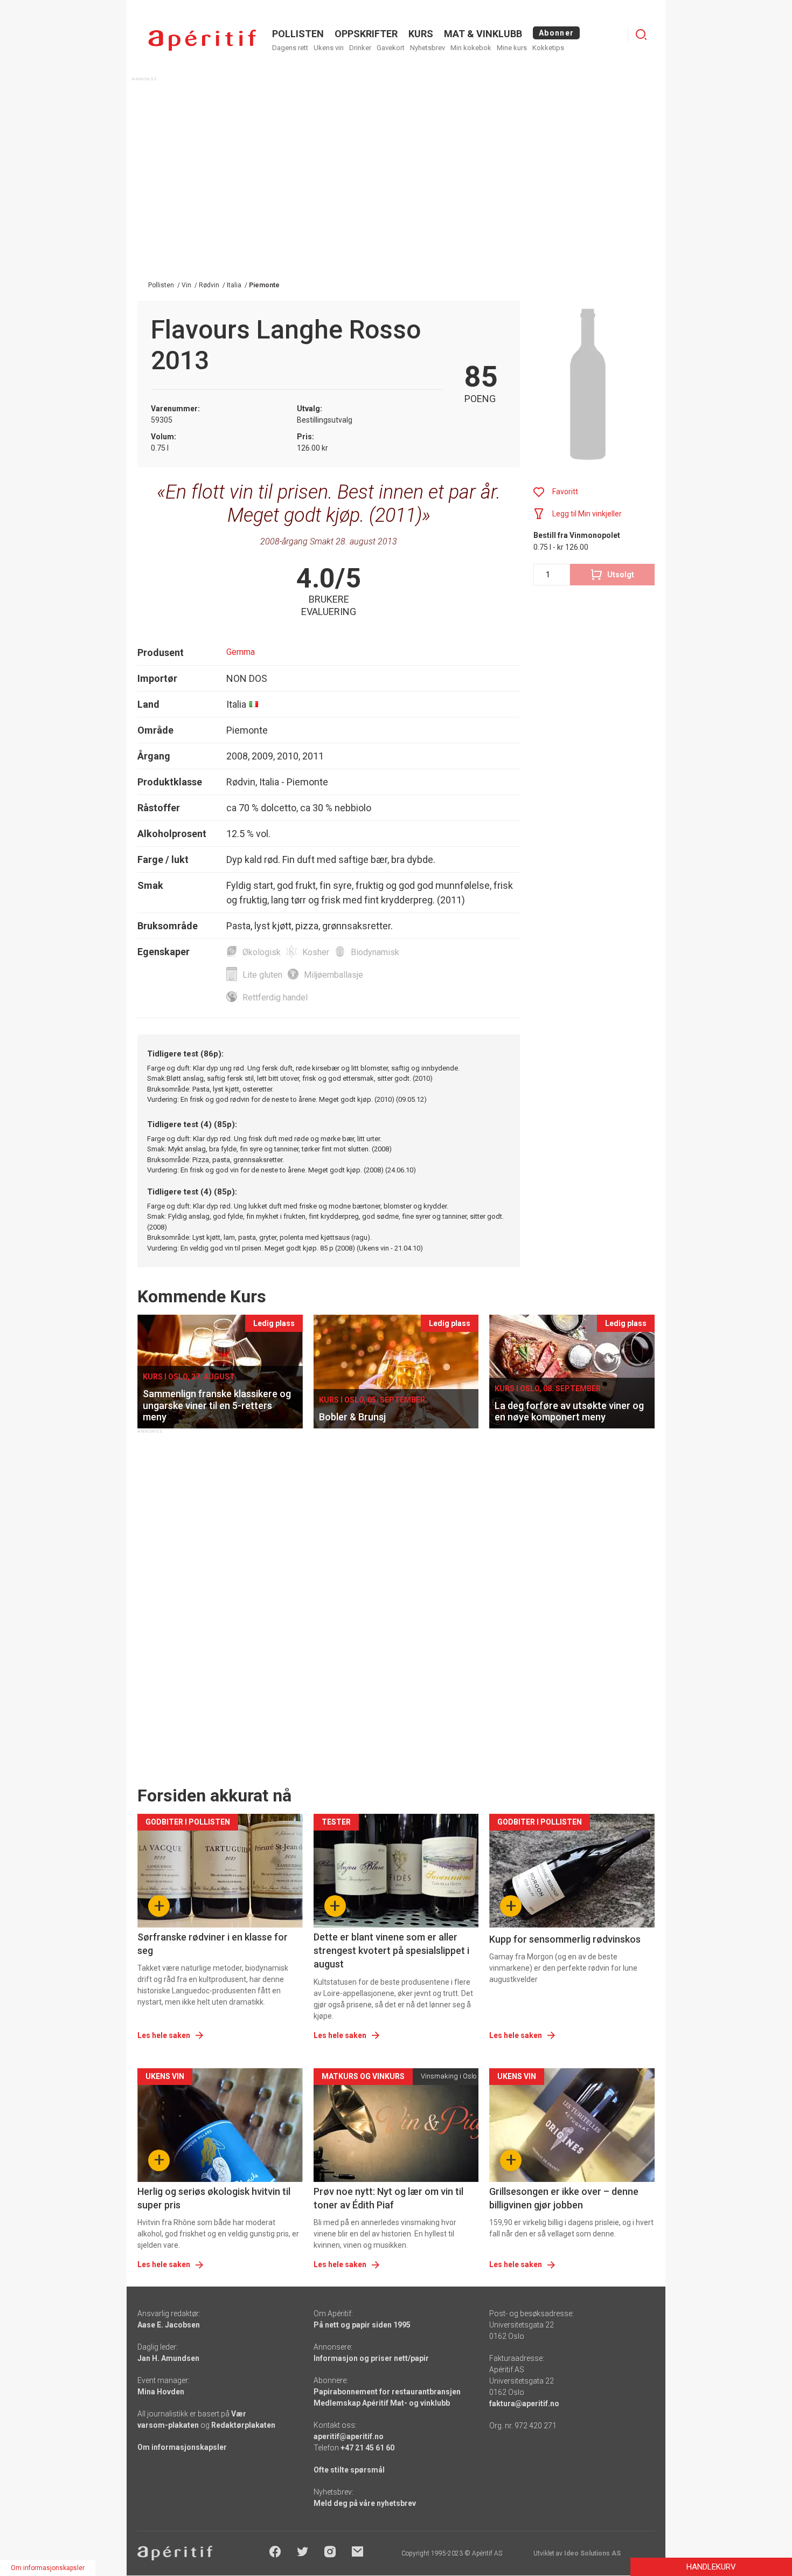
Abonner (556, 33)
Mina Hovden (161, 2392)
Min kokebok (471, 48)
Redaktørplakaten (243, 2425)
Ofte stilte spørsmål (349, 2470)
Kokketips (548, 48)
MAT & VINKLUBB (483, 34)
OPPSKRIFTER (366, 34)
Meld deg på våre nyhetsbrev (365, 2503)
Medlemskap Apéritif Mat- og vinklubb (382, 2403)
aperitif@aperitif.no (349, 2436)
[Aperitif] (202, 40)
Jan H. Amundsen (168, 2358)
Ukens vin (329, 48)
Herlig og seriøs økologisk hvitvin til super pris (214, 2198)
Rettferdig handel (275, 997)
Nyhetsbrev (428, 48)
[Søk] (641, 34)
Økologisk (262, 952)
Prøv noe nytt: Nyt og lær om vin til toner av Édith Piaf (388, 2198)
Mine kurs (512, 48)
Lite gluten (262, 975)
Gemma (241, 652)
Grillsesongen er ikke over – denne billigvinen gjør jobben (564, 2198)
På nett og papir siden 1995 (362, 2325)
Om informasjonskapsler (182, 2447)
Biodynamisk (375, 952)
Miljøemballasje (334, 975)
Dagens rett (290, 48)
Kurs (421, 34)
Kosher (316, 952)
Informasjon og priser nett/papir (371, 2358)
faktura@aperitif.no (524, 2404)
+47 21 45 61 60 (367, 2448)
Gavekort (391, 48)
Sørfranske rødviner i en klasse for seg (213, 1944)
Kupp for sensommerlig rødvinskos (565, 1939)
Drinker (360, 48)
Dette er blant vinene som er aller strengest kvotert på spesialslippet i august (391, 1950)
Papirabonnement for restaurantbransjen (387, 2392)
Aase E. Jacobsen (169, 2325)
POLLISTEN (298, 34)
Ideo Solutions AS (592, 2553)
